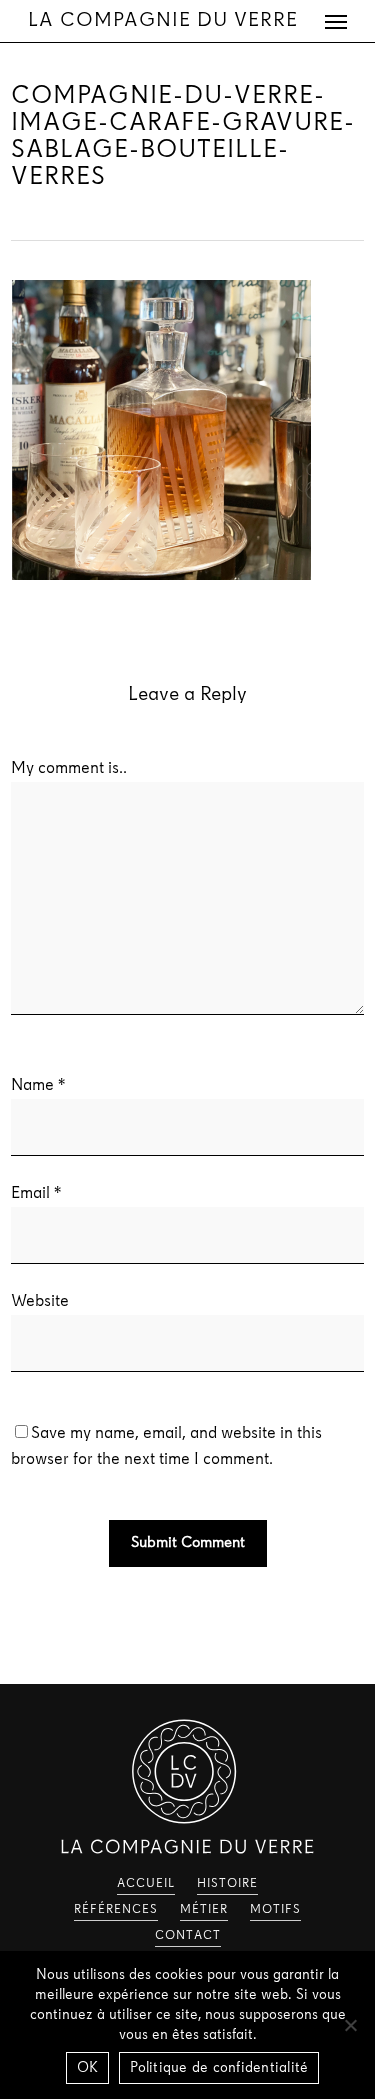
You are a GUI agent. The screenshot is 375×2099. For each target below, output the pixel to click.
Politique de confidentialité (219, 2068)
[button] (336, 21)
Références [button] (116, 1910)
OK (88, 2068)
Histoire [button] (227, 1884)
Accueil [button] (146, 1884)
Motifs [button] (275, 1910)
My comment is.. (69, 768)
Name (38, 1085)
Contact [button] (188, 1936)
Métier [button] (204, 1910)
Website (40, 1301)
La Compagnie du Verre (163, 21)
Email (36, 1193)
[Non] (350, 2025)
